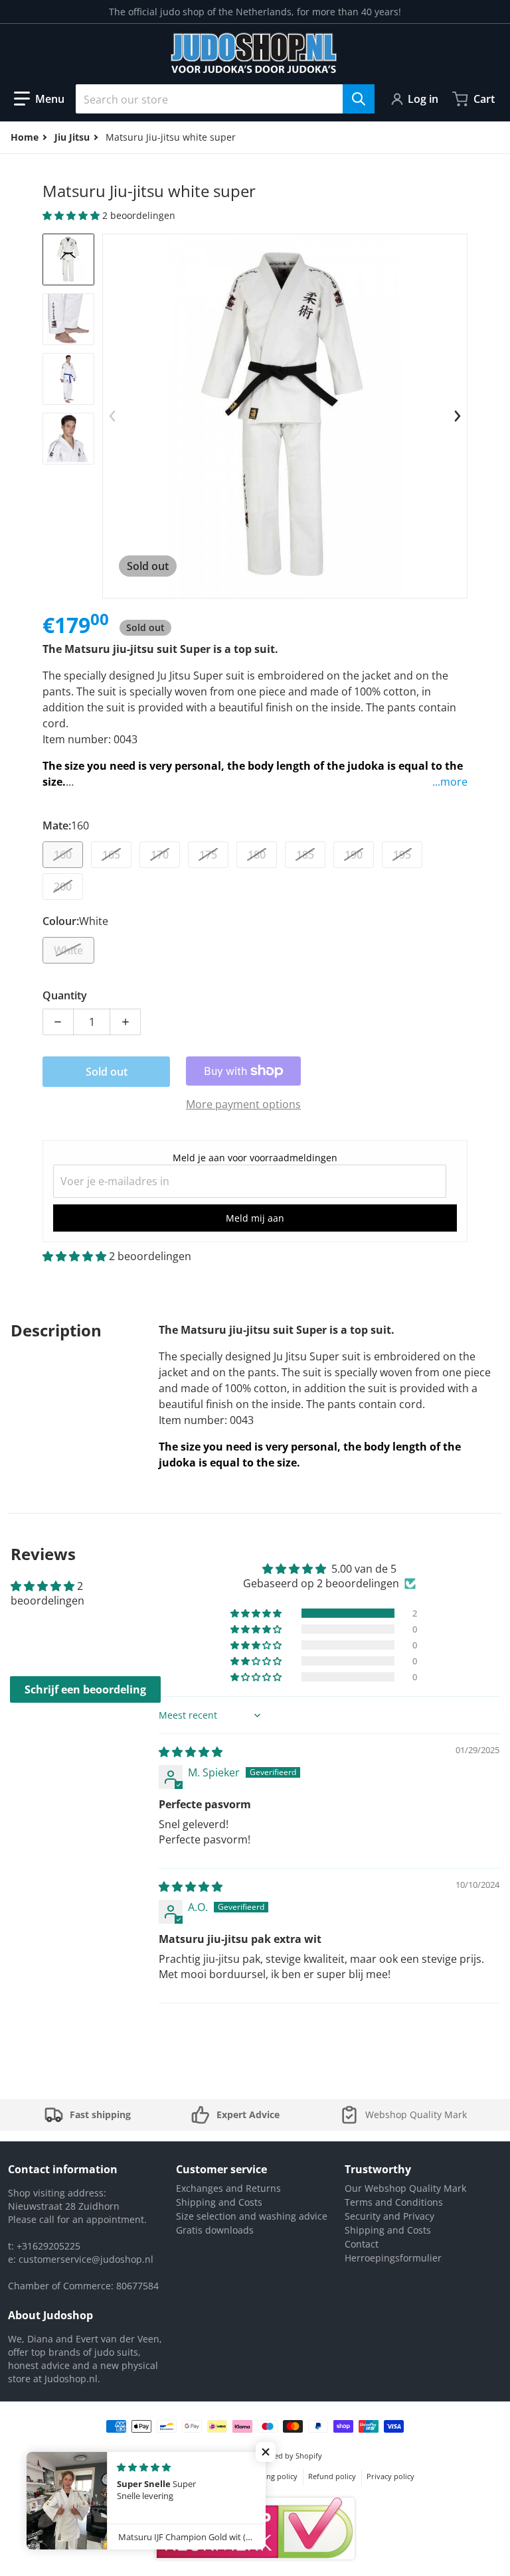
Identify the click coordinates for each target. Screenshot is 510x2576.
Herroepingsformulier (393, 2258)
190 (354, 855)
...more (450, 782)
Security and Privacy (389, 2216)
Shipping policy (271, 2476)
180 (257, 855)
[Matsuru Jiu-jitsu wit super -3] (68, 379)
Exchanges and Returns (228, 2188)
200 (63, 887)
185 (305, 855)
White (68, 950)
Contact (362, 2244)
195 (402, 855)
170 (160, 855)
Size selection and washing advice (252, 2216)
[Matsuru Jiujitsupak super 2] (68, 319)
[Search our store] (359, 99)
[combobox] (225, 99)
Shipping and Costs (219, 2202)
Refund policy (332, 2476)
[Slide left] (112, 416)
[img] (191, 1752)
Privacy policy (390, 2476)
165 (111, 855)
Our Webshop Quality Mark (405, 2188)
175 (208, 855)
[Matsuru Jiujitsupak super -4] (68, 439)
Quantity (65, 995)
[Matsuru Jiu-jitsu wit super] (68, 259)
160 (63, 855)
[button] (39, 99)
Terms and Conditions (394, 2202)
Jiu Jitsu (72, 137)
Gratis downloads (215, 2230)
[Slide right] (458, 416)
